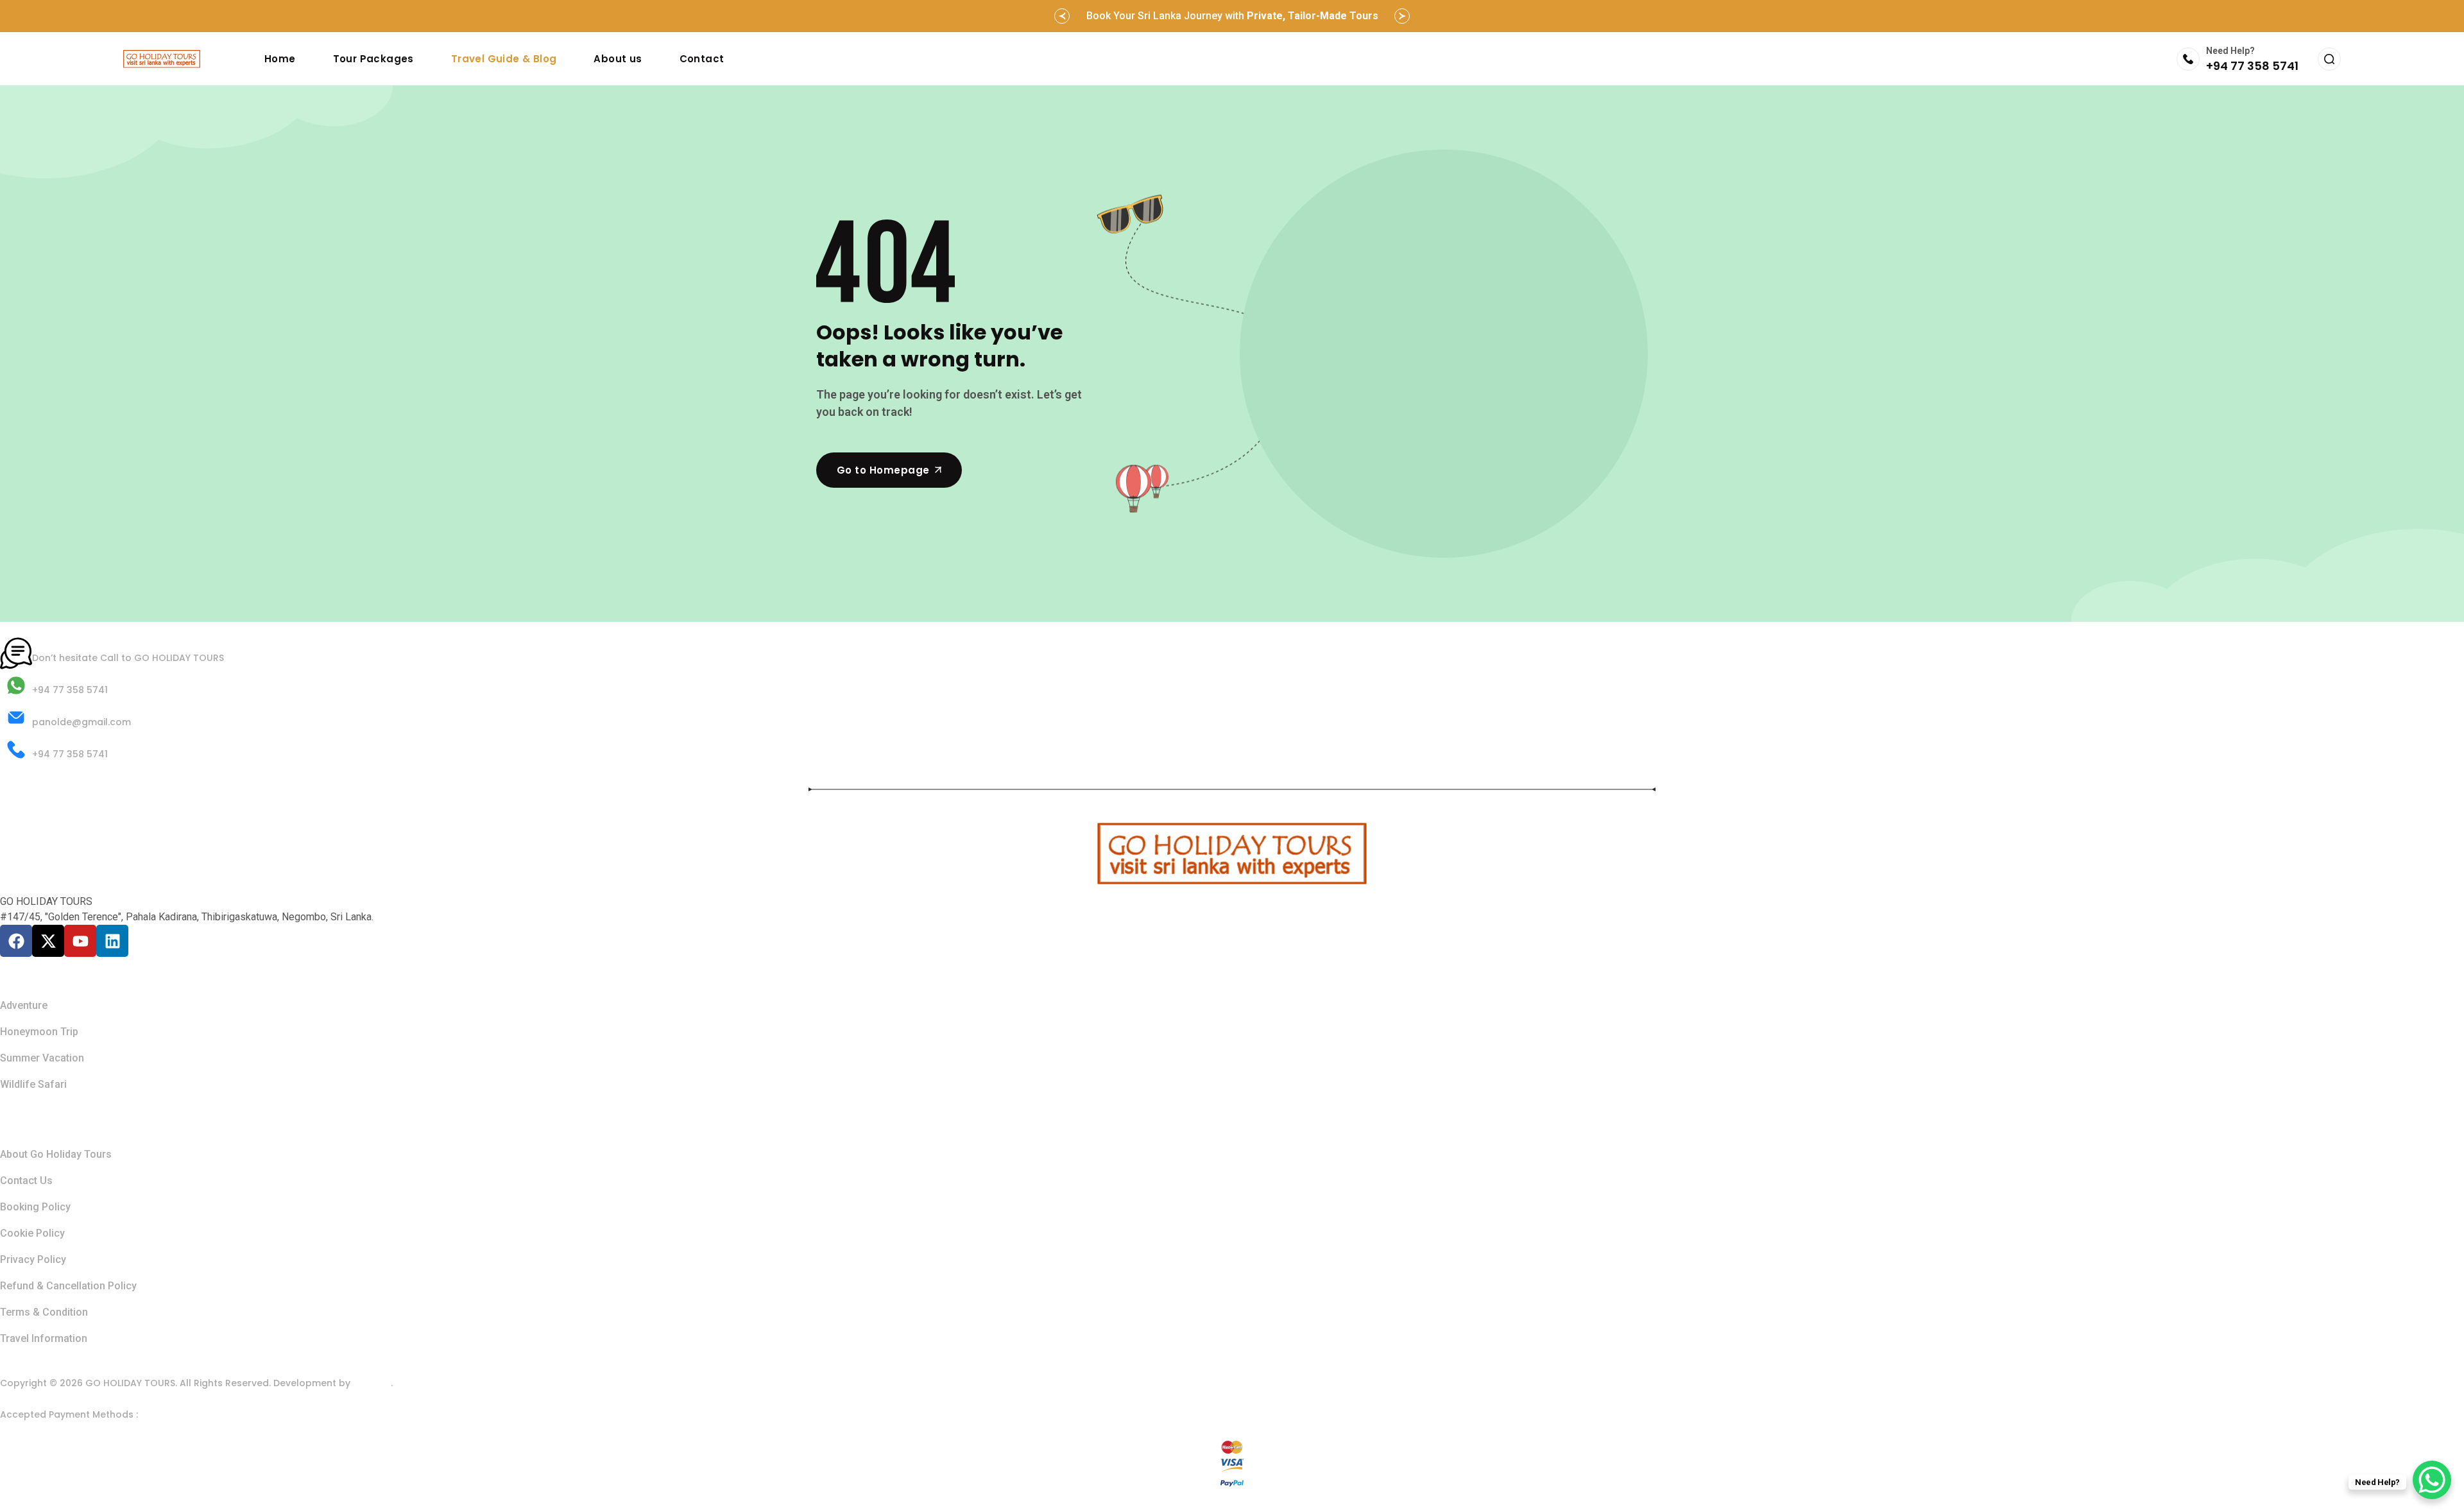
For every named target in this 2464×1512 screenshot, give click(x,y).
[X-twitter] (48, 941)
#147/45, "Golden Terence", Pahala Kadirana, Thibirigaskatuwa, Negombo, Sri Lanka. (187, 917)
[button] (1062, 16)
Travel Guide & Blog (504, 59)
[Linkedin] (112, 941)
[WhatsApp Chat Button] (2432, 1480)
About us (618, 59)
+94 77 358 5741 (2252, 66)
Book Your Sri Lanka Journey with (1232, 16)
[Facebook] (16, 941)
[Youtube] (80, 941)
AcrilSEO (372, 1383)
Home (280, 59)
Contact (702, 59)
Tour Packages (373, 59)
